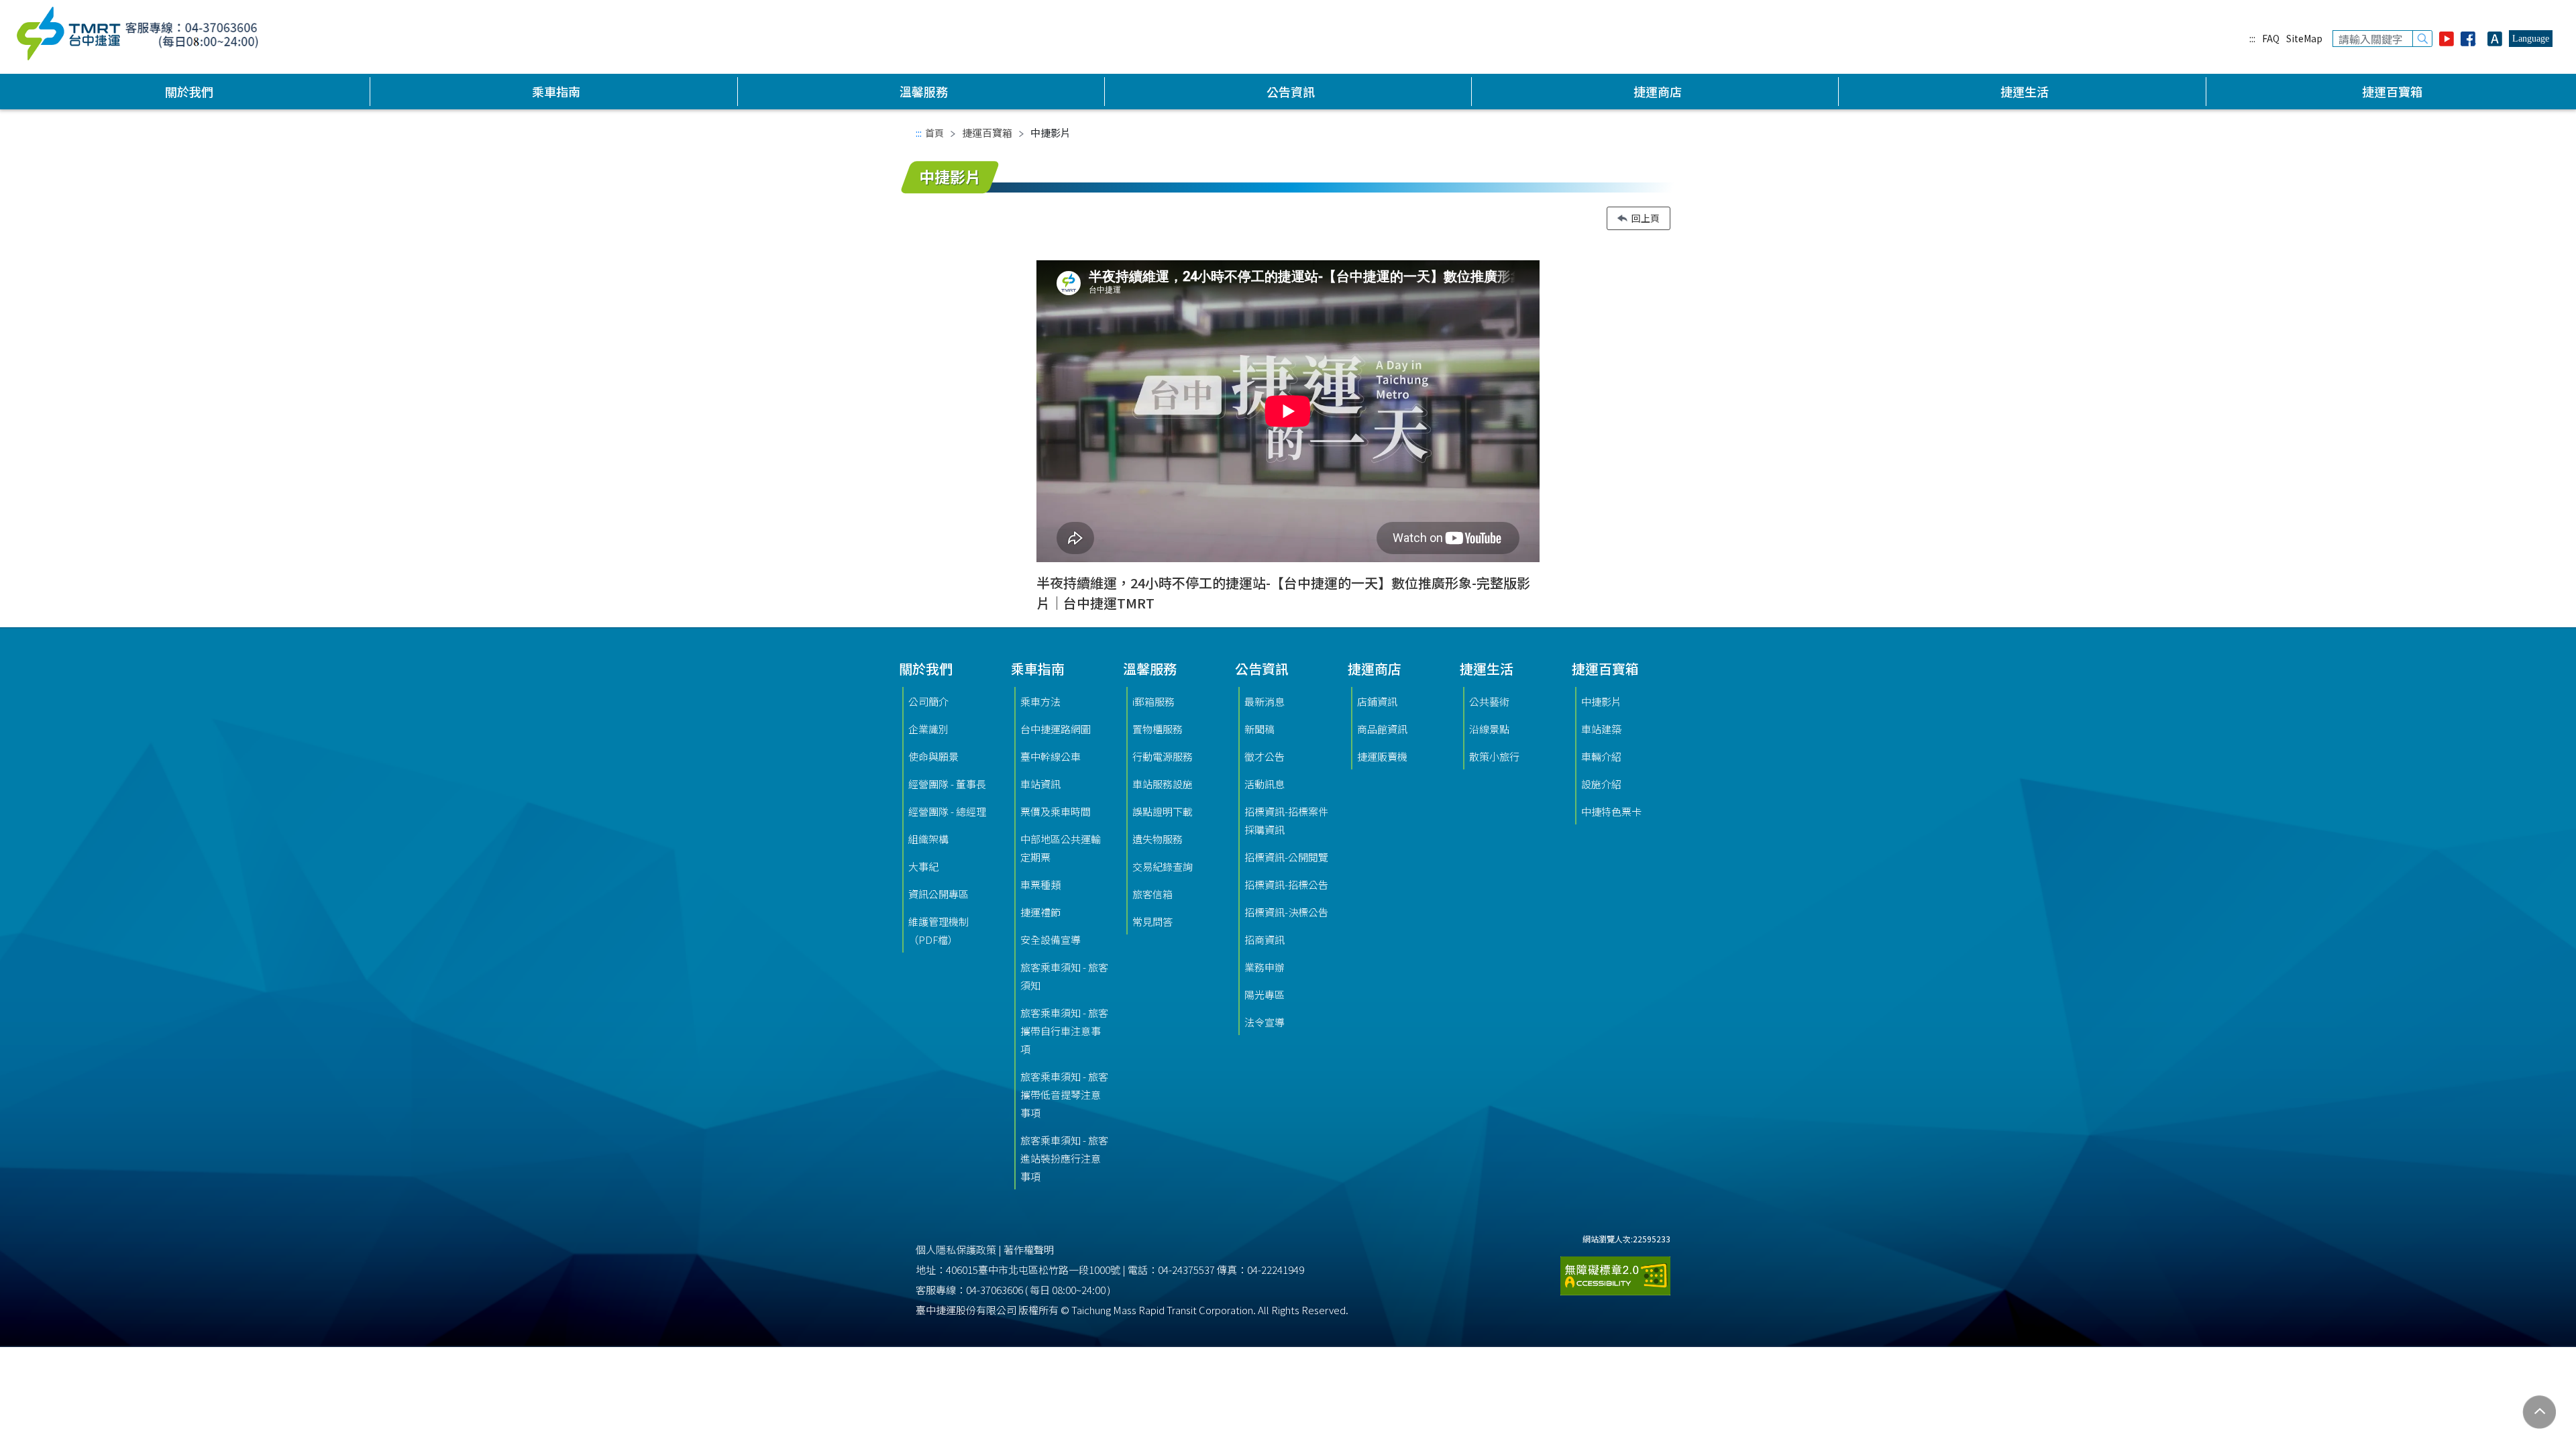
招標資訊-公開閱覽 (1286, 857)
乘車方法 (1040, 701)
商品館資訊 (1382, 729)
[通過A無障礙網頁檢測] (1615, 1270)
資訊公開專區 (938, 894)
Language (2531, 39)
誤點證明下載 (1163, 811)
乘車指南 (556, 91)
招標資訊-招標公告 (1286, 884)
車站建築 (1601, 729)
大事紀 (923, 866)
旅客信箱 (1152, 894)
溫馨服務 (924, 91)
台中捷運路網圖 (1056, 729)
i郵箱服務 (1153, 701)
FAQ (2271, 38)
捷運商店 (1658, 91)
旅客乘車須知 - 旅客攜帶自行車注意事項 (1064, 1031)
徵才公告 (1265, 756)
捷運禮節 (1040, 912)
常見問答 (1152, 921)
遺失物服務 (1158, 839)
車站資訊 (1040, 784)
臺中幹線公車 (1051, 756)
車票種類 (1040, 884)
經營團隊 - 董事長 (947, 784)
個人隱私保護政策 (956, 1249)
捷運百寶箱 (2392, 91)
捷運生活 (2025, 91)
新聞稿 (1259, 729)
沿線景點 (1489, 729)
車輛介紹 (1601, 756)
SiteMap (2304, 38)
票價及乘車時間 (1056, 811)
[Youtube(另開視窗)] (2447, 39)
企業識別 (928, 729)
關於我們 (189, 91)
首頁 (934, 133)
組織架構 (928, 839)
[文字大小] (2495, 39)
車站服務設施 (1163, 784)
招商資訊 (1265, 940)
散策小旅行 (1494, 756)
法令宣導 (1265, 1022)
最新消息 (1265, 701)
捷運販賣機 (1382, 756)
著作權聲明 (1029, 1249)
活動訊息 (1265, 784)
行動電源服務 (1163, 756)
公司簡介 (928, 701)
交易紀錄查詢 (1163, 866)
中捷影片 (1601, 701)
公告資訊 (1291, 91)
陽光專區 (1265, 995)
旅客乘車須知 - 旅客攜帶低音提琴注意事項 (1064, 1094)
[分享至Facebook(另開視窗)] (2471, 39)
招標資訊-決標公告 (1286, 912)
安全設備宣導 (1051, 940)
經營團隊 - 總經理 (947, 811)
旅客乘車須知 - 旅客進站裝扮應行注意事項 (1064, 1158)
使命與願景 (933, 756)
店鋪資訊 (1377, 701)
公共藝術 (1489, 701)
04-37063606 (995, 1290)
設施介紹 (1601, 784)
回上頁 (1646, 218)
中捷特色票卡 (1611, 811)
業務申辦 (1265, 967)
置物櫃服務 (1158, 729)
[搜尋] (2422, 39)
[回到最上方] (2539, 1412)
